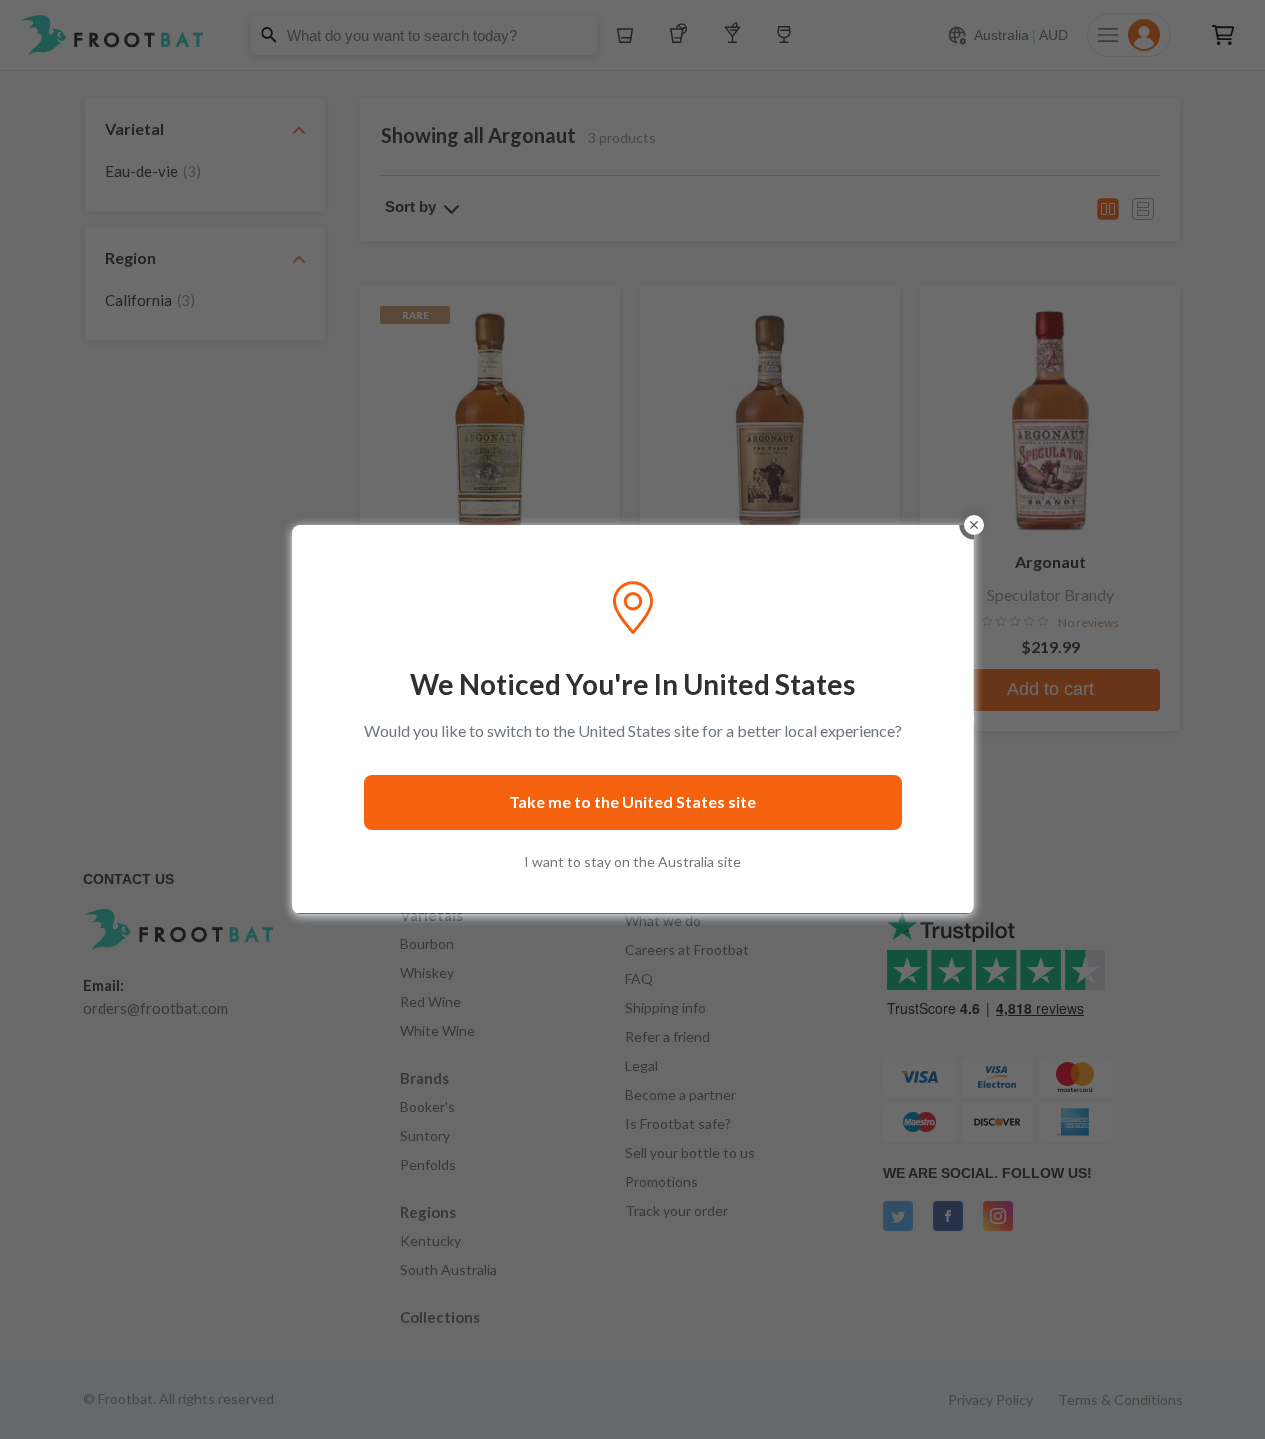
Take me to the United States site (632, 801)
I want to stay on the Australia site (632, 861)
